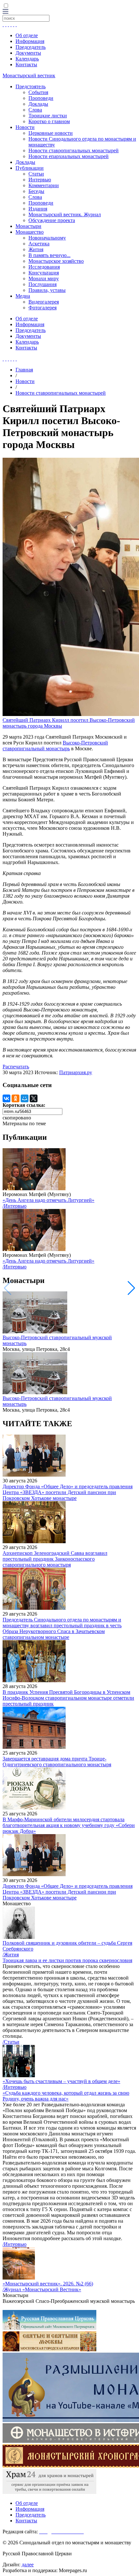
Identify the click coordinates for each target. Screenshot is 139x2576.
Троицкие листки (48, 116)
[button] (131, 1288)
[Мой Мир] (25, 1098)
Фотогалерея (43, 308)
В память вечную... (49, 255)
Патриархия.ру (76, 1072)
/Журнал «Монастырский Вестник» (42, 2289)
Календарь (27, 59)
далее (28, 2565)
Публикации (30, 168)
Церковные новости (51, 133)
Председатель (31, 47)
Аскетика (39, 244)
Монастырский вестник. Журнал (65, 214)
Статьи (36, 174)
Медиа (23, 296)
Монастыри (28, 226)
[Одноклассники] (16, 1098)
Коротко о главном (49, 121)
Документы (28, 53)
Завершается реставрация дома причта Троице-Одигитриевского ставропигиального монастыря (57, 1762)
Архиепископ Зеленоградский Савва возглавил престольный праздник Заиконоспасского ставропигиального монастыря (55, 1559)
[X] (34, 1098)
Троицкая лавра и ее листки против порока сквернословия (67, 1960)
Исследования (44, 267)
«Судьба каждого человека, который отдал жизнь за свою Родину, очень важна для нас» (66, 2096)
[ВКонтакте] (6, 1098)
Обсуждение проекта (52, 220)
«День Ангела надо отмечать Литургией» (48, 1200)
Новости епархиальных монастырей (69, 156)
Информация (30, 41)
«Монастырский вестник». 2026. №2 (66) (48, 2284)
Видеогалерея (44, 302)
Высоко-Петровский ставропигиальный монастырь (55, 746)
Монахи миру (44, 278)
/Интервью (15, 1206)
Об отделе (27, 35)
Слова (35, 110)
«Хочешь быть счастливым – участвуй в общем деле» (61, 2081)
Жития (36, 249)
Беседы (36, 191)
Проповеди (41, 98)
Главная (24, 370)
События (38, 92)
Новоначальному (47, 238)
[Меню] (5, 12)
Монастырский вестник (29, 75)
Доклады (38, 104)
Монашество (30, 232)
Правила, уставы (47, 290)
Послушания (43, 284)
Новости (25, 127)
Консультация (44, 273)
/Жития (11, 1955)
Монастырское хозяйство (56, 261)
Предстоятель (31, 86)
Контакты (26, 64)
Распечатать (16, 1067)
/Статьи (11, 2042)
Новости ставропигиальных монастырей (74, 150)
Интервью (40, 180)
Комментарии (44, 185)
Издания (38, 209)
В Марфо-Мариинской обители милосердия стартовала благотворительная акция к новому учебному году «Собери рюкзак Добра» (69, 1825)
